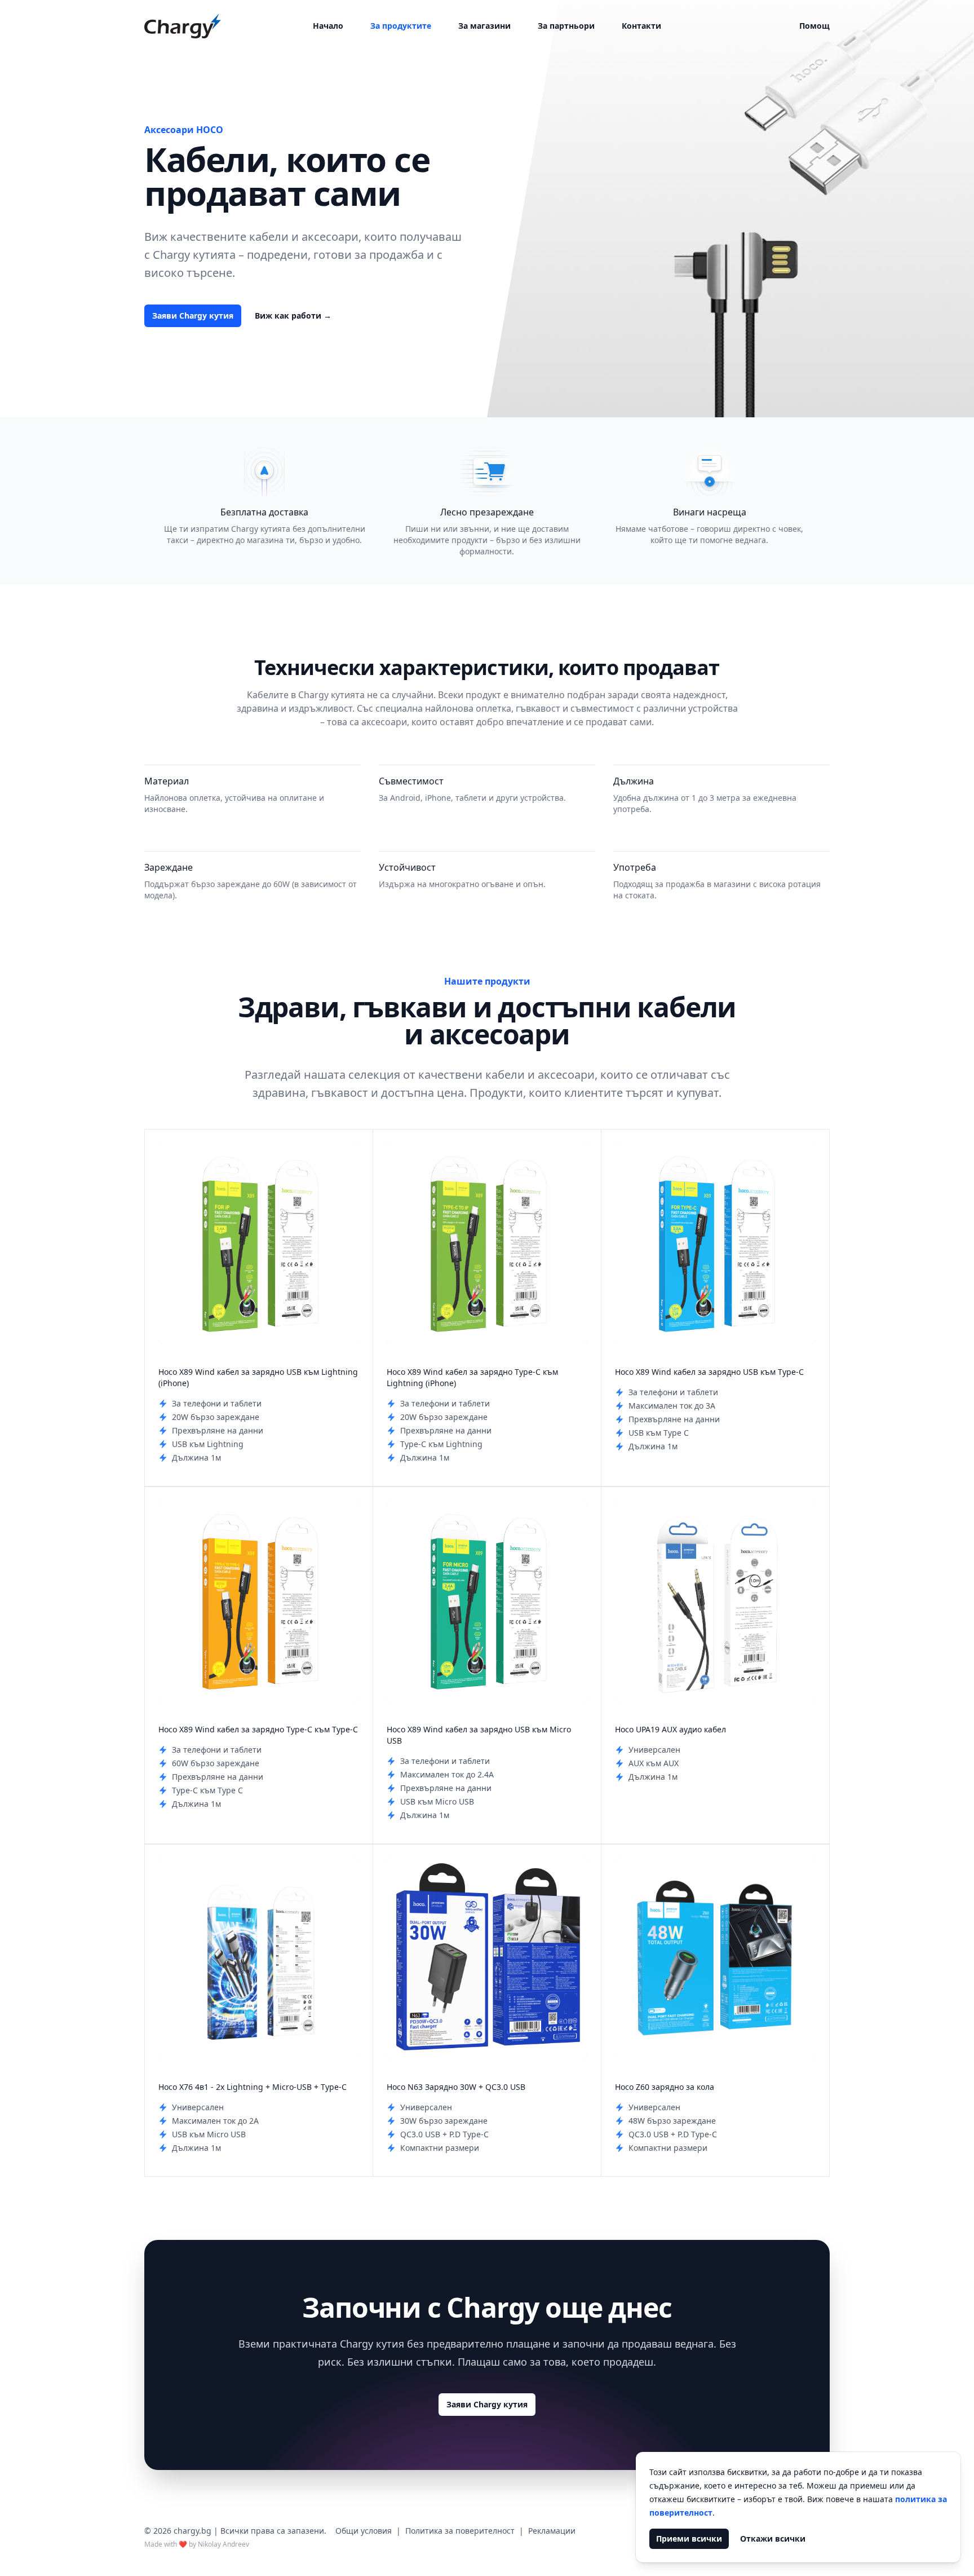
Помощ (814, 26)
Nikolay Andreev (223, 2544)
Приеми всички (689, 2538)
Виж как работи (293, 316)
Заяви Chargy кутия (193, 316)
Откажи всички (773, 2538)
